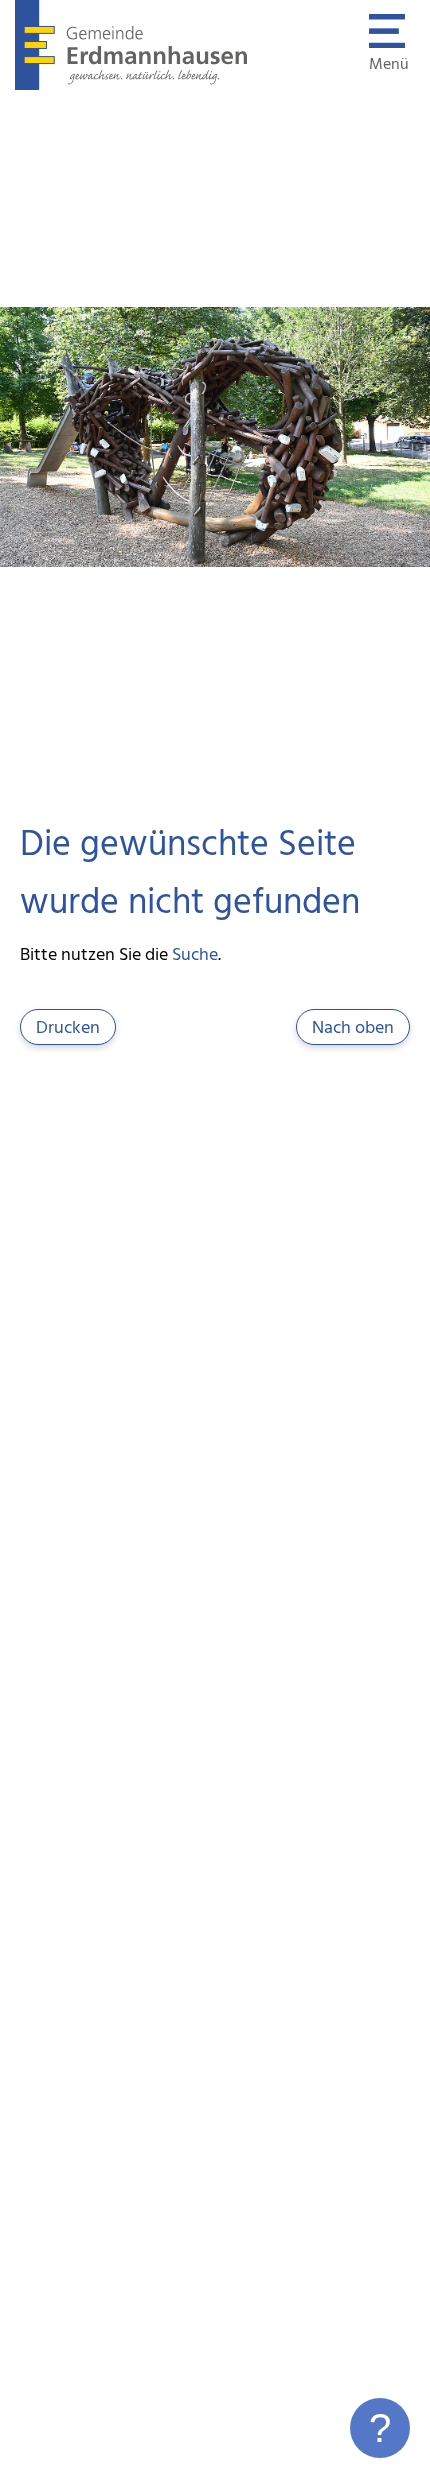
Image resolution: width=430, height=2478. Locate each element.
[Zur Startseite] (131, 86)
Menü (389, 65)
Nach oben (353, 1028)
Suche (195, 955)
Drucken (68, 1028)
